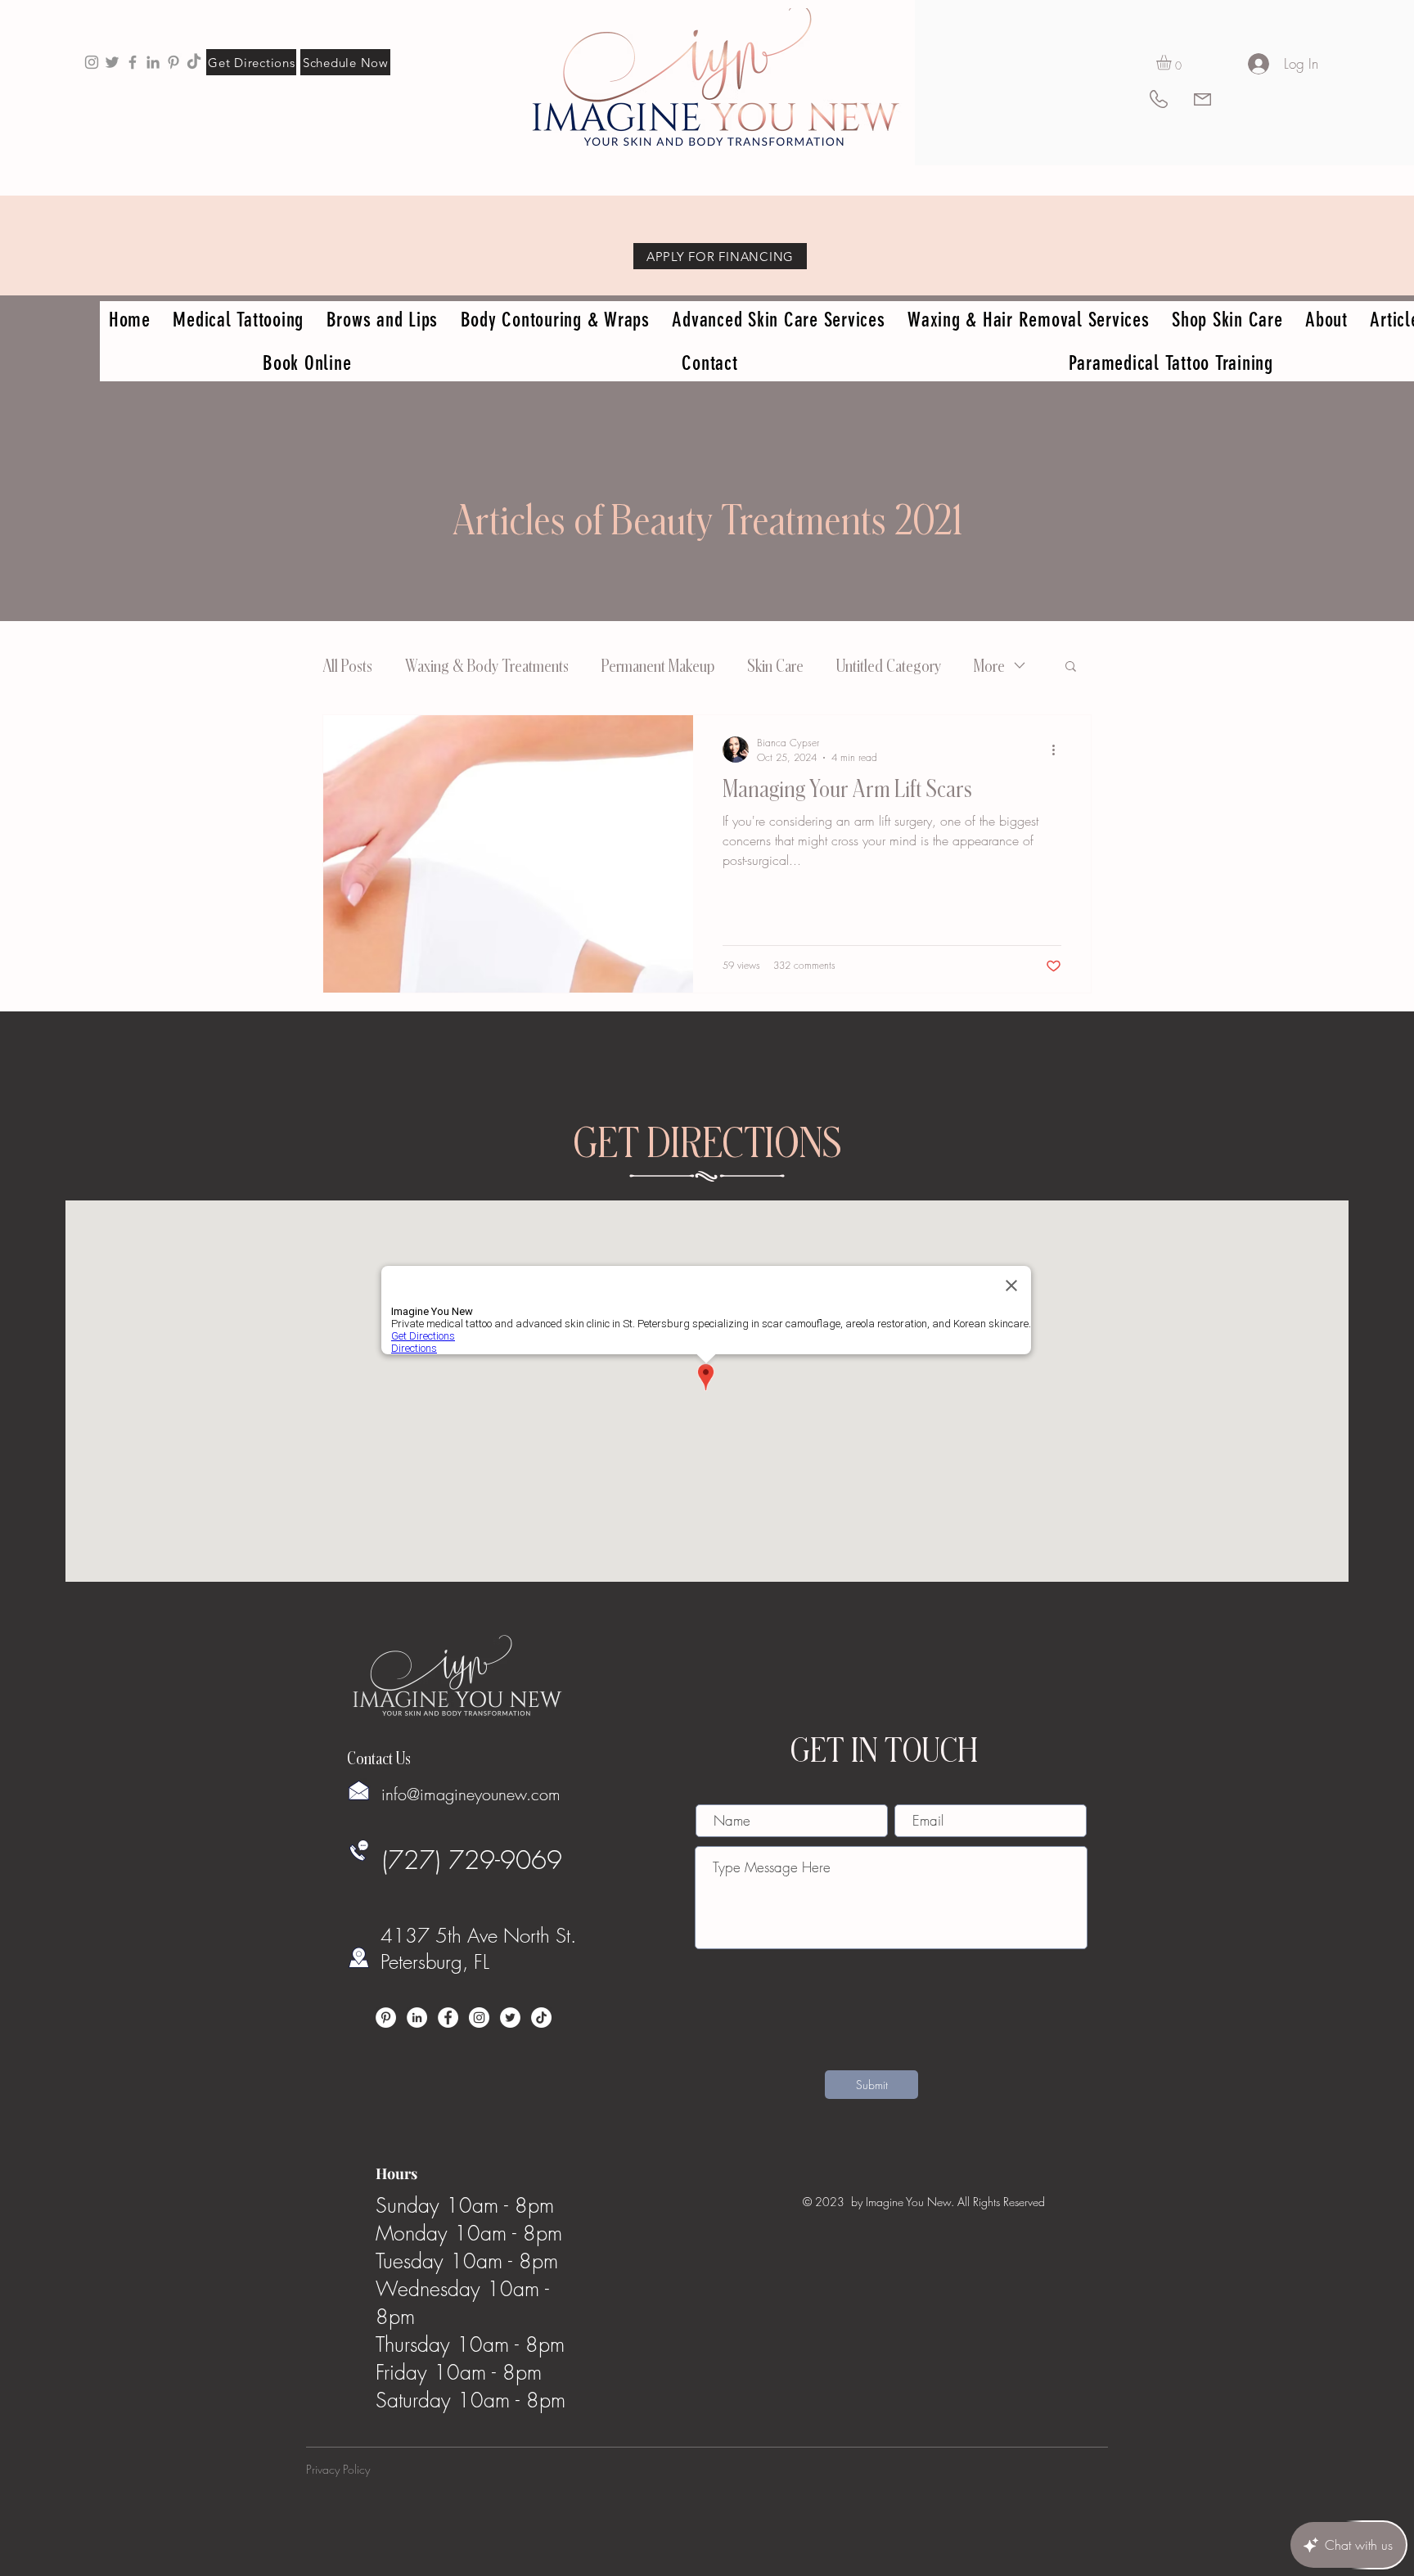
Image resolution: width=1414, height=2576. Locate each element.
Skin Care (775, 665)
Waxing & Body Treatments (487, 665)
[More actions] (1059, 750)
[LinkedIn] (417, 2018)
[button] (1173, 62)
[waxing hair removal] (112, 62)
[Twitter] (510, 2018)
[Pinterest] (386, 2018)
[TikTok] (194, 62)
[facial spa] (173, 62)
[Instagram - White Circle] (479, 2018)
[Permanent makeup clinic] (133, 62)
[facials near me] (92, 62)
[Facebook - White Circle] (448, 2018)
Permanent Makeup (658, 665)
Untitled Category (889, 665)
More (989, 665)
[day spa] (153, 62)
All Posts (347, 665)
